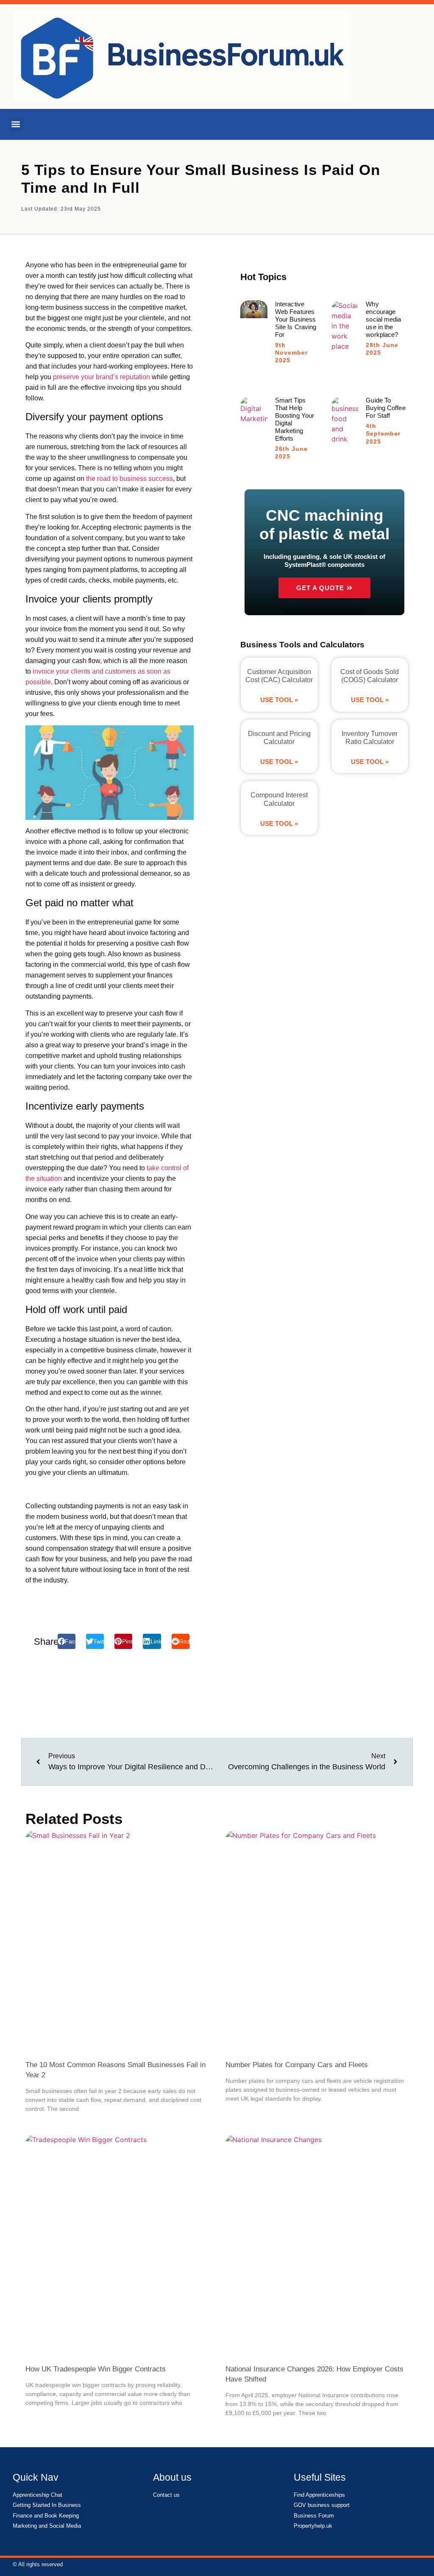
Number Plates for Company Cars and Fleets (297, 2065)
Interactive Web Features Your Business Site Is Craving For (296, 319)
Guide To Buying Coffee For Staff (385, 408)
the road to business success (129, 479)
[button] (15, 124)
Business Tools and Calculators (302, 645)
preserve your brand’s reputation (102, 377)
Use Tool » (279, 700)
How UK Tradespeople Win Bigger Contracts (96, 2369)
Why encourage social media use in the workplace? (383, 319)
